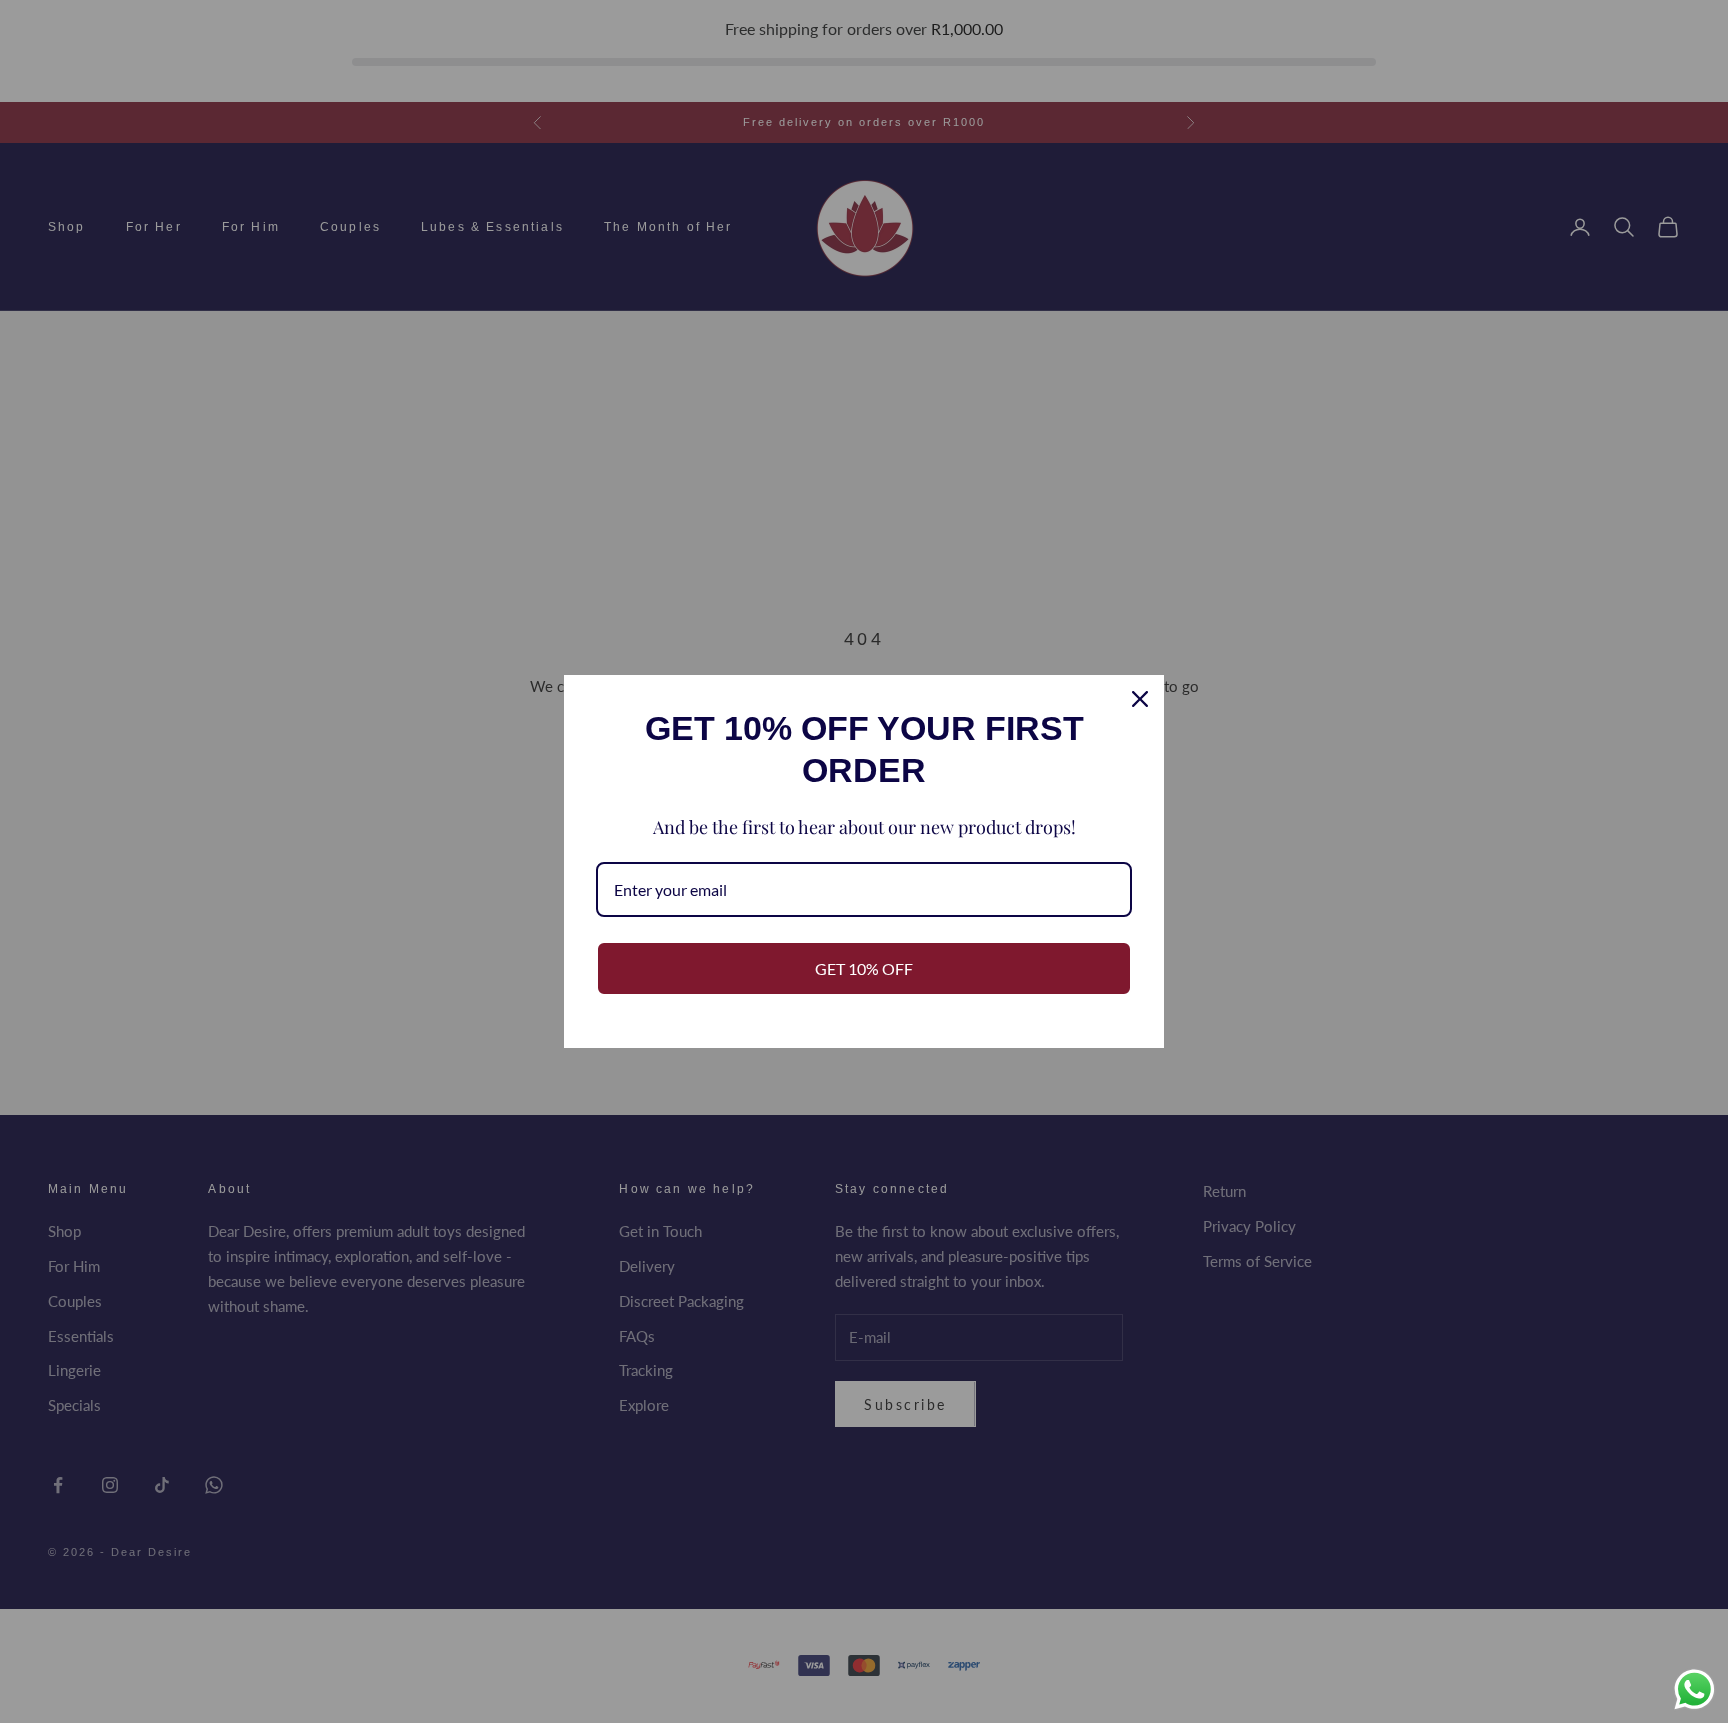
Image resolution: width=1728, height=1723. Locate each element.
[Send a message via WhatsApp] (1694, 1689)
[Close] (1140, 699)
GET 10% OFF (864, 968)
